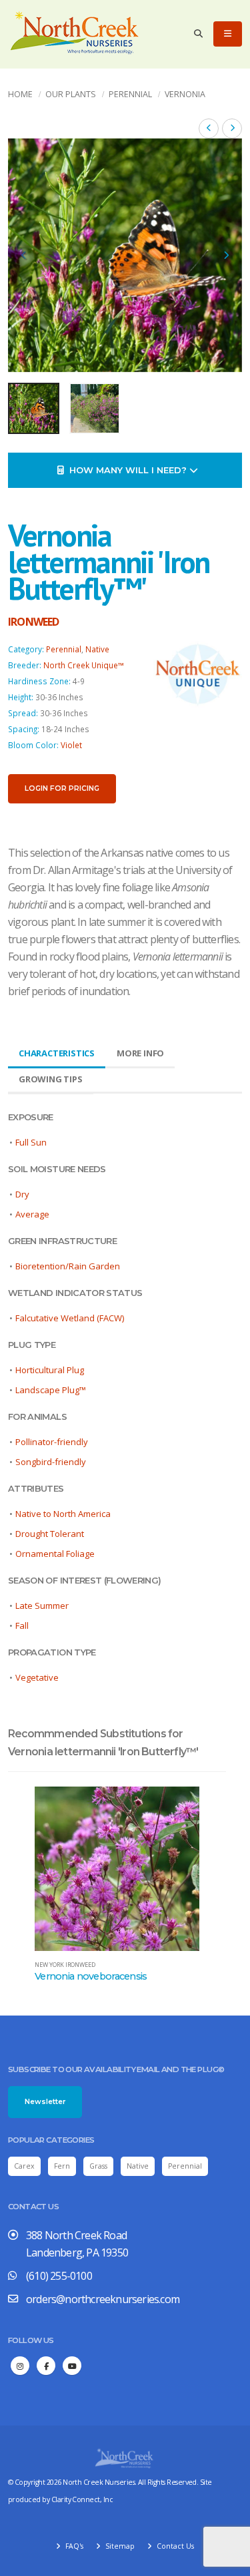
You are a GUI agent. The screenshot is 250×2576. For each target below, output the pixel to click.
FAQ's (73, 2546)
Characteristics (57, 1053)
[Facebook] (46, 2366)
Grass (98, 2166)
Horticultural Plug (50, 1370)
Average (32, 1214)
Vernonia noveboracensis (91, 1976)
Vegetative (37, 1677)
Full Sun (31, 1142)
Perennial (130, 94)
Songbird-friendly (51, 1462)
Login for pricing (62, 788)
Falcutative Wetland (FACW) (70, 1318)
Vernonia (185, 94)
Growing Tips (51, 1079)
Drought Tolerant (50, 1534)
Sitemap (119, 2546)
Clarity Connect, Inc (82, 2499)
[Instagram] (20, 2366)
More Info (140, 1053)
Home (20, 94)
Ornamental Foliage (55, 1554)
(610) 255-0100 (59, 2276)
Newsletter (45, 2102)
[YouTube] (72, 2366)
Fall (22, 1625)
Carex (24, 2166)
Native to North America (63, 1514)
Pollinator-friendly (52, 1442)
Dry (22, 1194)
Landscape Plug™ (51, 1390)
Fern (62, 2166)
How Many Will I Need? (127, 470)
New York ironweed (65, 1965)
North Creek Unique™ (84, 665)
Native (97, 649)
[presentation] (25, 256)
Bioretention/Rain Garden (68, 1266)
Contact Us (174, 2546)
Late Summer (42, 1606)
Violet (71, 745)
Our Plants (71, 94)
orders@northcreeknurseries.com (103, 2299)
